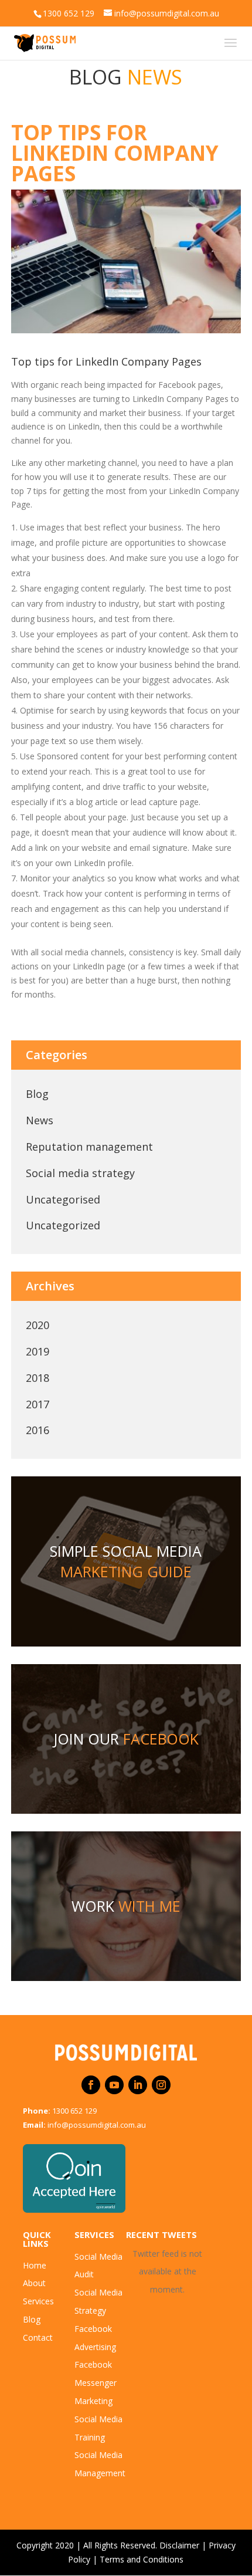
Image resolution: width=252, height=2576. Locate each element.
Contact (38, 2337)
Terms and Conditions (142, 2559)
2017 (38, 1404)
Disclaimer (179, 2545)
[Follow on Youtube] (114, 2085)
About (34, 2283)
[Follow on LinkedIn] (138, 2085)
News (40, 1120)
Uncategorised (63, 1199)
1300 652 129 (74, 2111)
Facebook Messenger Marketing (96, 2383)
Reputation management (89, 1147)
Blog (37, 1094)
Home (35, 2265)
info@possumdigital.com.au (97, 2125)
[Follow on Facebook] (91, 2085)
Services (38, 2301)
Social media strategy (80, 1173)
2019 (38, 1351)
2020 (38, 1325)
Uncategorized (63, 1225)
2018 (38, 1378)
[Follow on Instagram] (161, 2085)
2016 (38, 1430)
